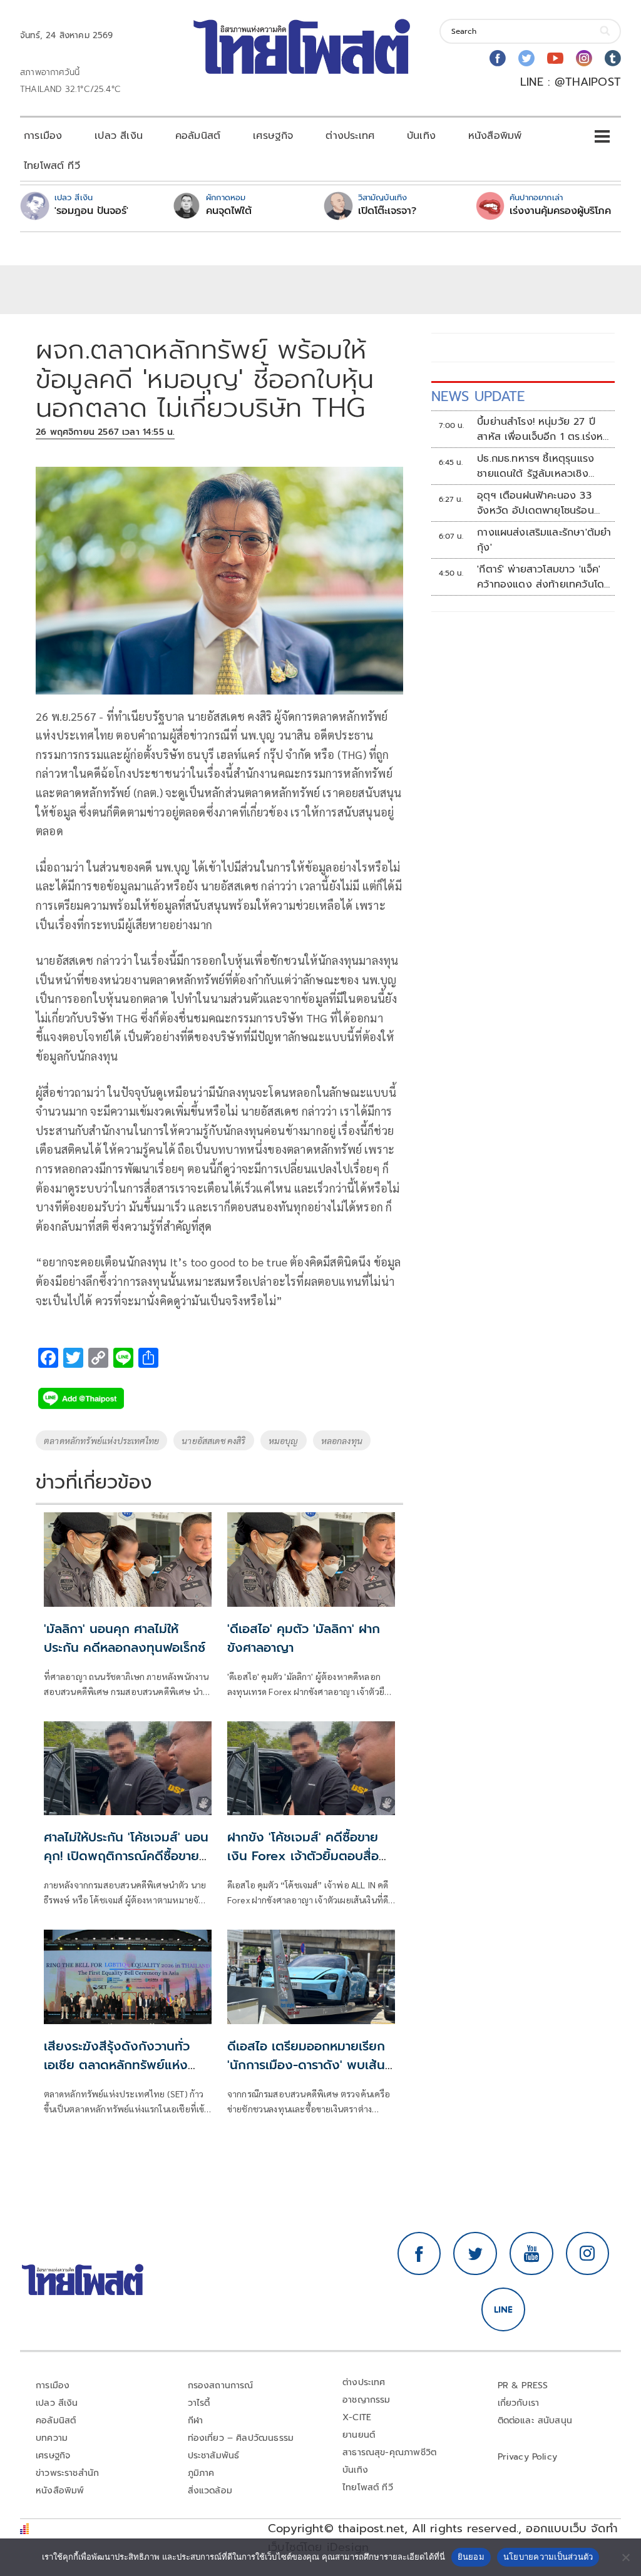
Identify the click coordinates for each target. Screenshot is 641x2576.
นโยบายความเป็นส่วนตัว (548, 2557)
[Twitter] (526, 58)
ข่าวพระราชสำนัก (67, 2473)
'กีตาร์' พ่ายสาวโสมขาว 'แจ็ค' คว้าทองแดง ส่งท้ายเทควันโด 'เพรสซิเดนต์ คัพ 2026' (541, 577)
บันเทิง (421, 136)
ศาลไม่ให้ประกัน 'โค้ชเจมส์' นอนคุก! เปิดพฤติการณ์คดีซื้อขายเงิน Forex (126, 1856)
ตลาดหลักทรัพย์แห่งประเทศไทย (101, 1440)
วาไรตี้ (199, 2403)
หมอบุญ (284, 1440)
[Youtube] (555, 58)
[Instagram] (584, 58)
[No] (625, 2557)
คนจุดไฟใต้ (229, 211)
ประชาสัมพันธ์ (214, 2456)
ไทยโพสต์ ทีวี (52, 166)
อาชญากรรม (367, 2400)
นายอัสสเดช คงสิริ (214, 1440)
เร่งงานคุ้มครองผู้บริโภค (560, 211)
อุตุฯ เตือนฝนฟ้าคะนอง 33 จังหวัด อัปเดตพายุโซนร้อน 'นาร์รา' (536, 503)
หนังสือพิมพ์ (495, 136)
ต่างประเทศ (350, 136)
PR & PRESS (523, 2385)
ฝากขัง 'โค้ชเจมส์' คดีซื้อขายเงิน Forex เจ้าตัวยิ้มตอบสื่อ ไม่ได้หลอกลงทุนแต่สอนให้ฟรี (305, 1856)
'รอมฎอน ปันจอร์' (91, 211)
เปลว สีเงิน (119, 136)
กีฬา (196, 2421)
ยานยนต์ (359, 2435)
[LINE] (503, 2309)
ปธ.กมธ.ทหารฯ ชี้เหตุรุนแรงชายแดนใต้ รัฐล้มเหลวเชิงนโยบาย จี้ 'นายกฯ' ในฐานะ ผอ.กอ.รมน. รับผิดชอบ (536, 466)
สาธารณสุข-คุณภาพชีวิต (389, 2452)
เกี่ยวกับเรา (519, 2403)
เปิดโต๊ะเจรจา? (387, 211)
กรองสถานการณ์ (221, 2385)
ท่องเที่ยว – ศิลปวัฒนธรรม (241, 2438)
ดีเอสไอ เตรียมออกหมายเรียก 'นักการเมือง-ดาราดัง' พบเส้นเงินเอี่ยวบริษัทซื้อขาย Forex (306, 2065)
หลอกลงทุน (342, 1440)
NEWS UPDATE (478, 396)
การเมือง (43, 136)
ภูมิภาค (201, 2473)
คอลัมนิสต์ (198, 136)
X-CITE (357, 2417)
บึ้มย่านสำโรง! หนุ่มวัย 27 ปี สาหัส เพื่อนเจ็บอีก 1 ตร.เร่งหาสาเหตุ (542, 429)
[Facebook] (498, 58)
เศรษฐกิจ (273, 136)
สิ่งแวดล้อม (210, 2491)
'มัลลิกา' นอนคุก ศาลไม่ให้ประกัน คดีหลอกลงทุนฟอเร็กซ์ (125, 1638)
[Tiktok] (613, 58)
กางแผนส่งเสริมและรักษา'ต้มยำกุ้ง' (544, 540)
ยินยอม (471, 2557)
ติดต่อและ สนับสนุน (535, 2421)
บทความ (52, 2438)
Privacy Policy (528, 2457)
